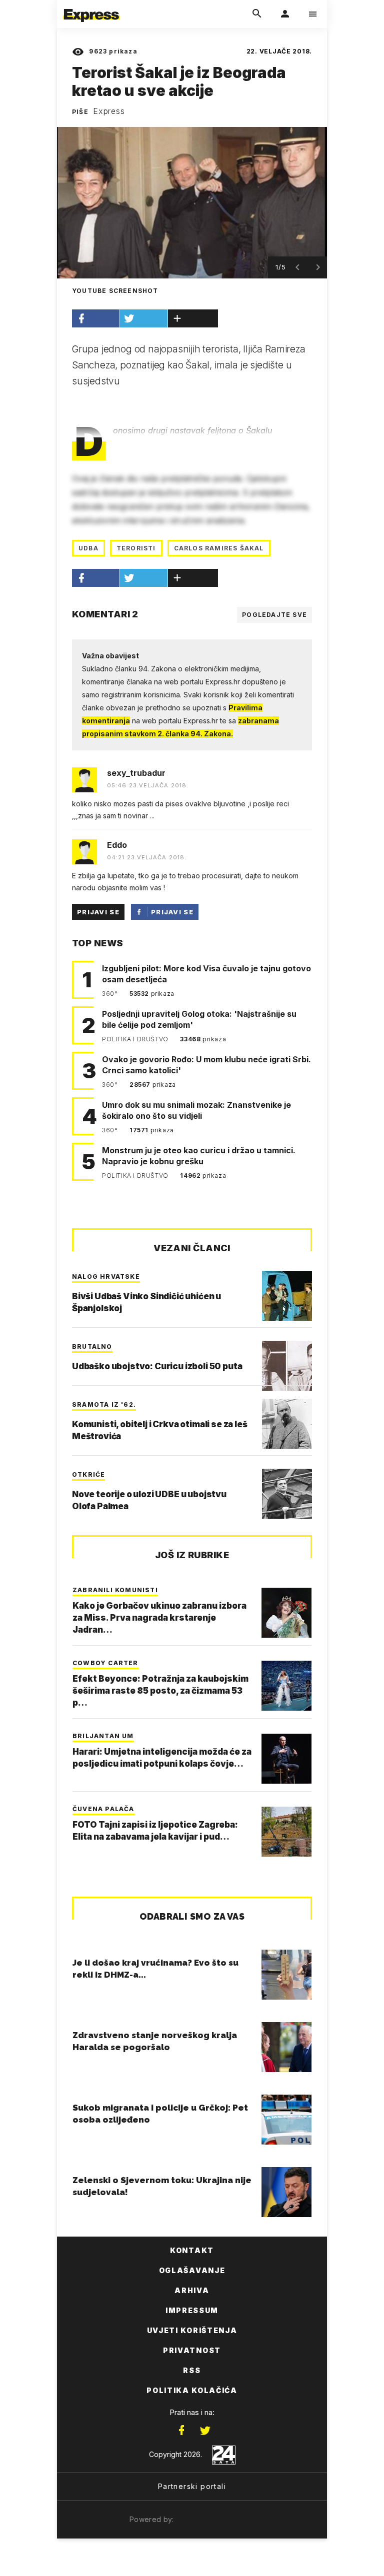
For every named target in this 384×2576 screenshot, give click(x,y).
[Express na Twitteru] (205, 2431)
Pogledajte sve (274, 615)
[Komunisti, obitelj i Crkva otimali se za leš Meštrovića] (287, 1424)
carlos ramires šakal (219, 548)
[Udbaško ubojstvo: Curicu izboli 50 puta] (287, 1366)
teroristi (136, 548)
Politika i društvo (136, 1039)
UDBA (88, 548)
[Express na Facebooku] (181, 2431)
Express (109, 111)
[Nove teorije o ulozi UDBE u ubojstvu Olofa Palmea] (287, 1494)
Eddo (117, 845)
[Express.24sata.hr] (91, 6)
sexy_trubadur (136, 773)
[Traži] (257, 14)
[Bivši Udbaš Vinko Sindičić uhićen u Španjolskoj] (287, 1296)
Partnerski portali (192, 2486)
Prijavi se (98, 912)
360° (111, 994)
